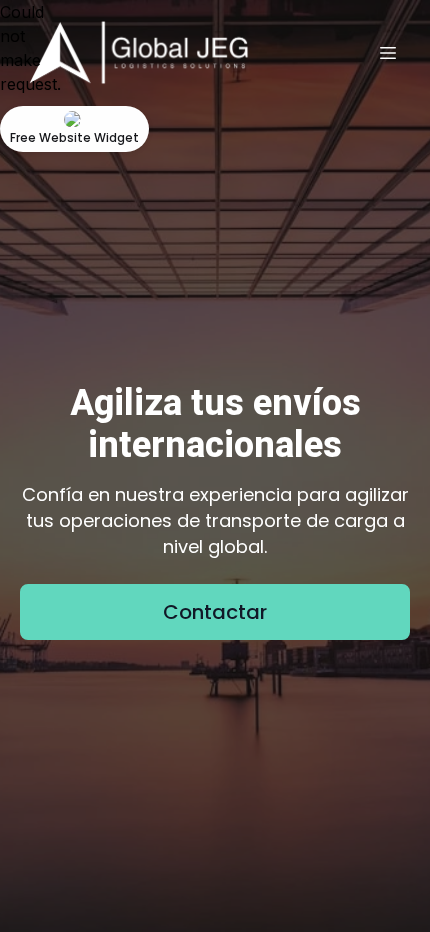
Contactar (215, 612)
